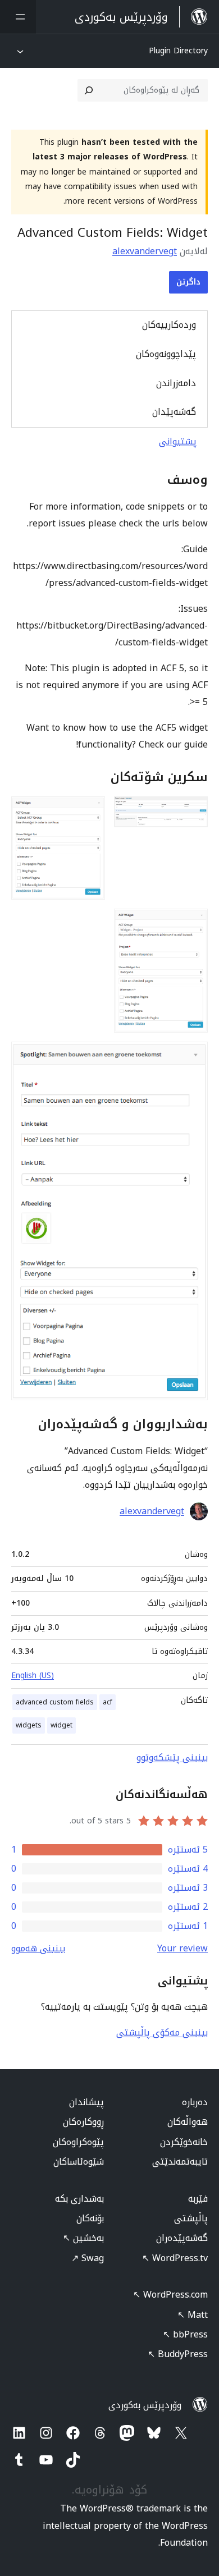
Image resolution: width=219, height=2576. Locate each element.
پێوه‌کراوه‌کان (78, 2142)
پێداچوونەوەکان (166, 354)
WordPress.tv (175, 2258)
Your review (182, 1948)
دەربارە (195, 2102)
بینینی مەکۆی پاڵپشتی (162, 2032)
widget (61, 1725)
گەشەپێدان (174, 412)
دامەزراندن (176, 383)
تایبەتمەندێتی (180, 2162)
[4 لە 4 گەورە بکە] (193, 1057)
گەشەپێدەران (182, 2238)
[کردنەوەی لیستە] (18, 17)
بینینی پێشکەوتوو (172, 1757)
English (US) (33, 1676)
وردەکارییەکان (169, 325)
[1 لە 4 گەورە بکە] (193, 812)
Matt (193, 2315)
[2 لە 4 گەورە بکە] (90, 812)
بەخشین (83, 2238)
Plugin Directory (178, 51)
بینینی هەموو (38, 1948)
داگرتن (188, 282)
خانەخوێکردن (184, 2142)
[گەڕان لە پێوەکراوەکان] (89, 90)
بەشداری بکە (79, 2199)
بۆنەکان (90, 2218)
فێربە (198, 2199)
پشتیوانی (178, 441)
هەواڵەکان (188, 2122)
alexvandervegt (145, 251)
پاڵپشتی (191, 2218)
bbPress (185, 2334)
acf (108, 1702)
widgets (29, 1725)
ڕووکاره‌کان (83, 2122)
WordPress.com (170, 2295)
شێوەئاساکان (79, 2162)
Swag (88, 2258)
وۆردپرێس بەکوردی (145, 2405)
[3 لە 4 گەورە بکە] (193, 924)
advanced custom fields (55, 1702)
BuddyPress (178, 2354)
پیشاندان (86, 2102)
